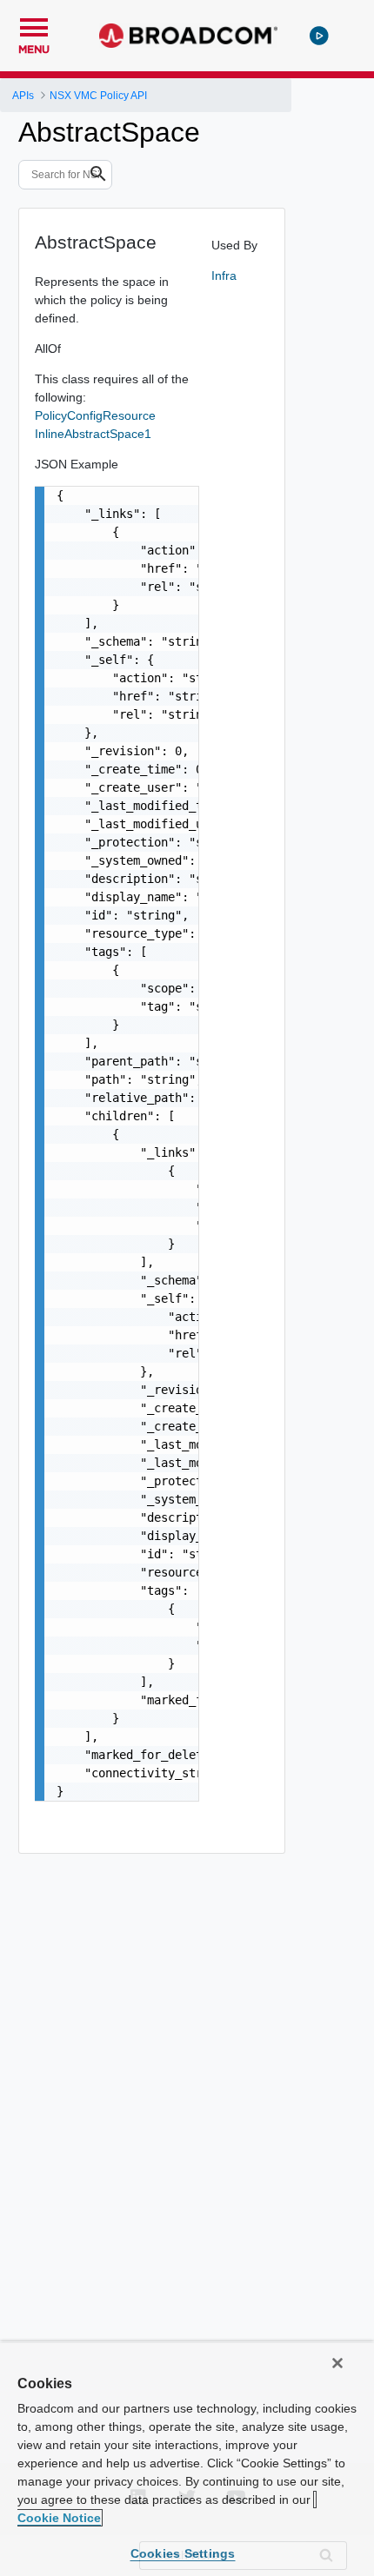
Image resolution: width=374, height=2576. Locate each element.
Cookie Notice (59, 2518)
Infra (224, 276)
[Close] (337, 2363)
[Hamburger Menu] (34, 25)
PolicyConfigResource (95, 415)
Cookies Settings (183, 2553)
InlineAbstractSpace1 (93, 434)
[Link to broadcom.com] (188, 36)
